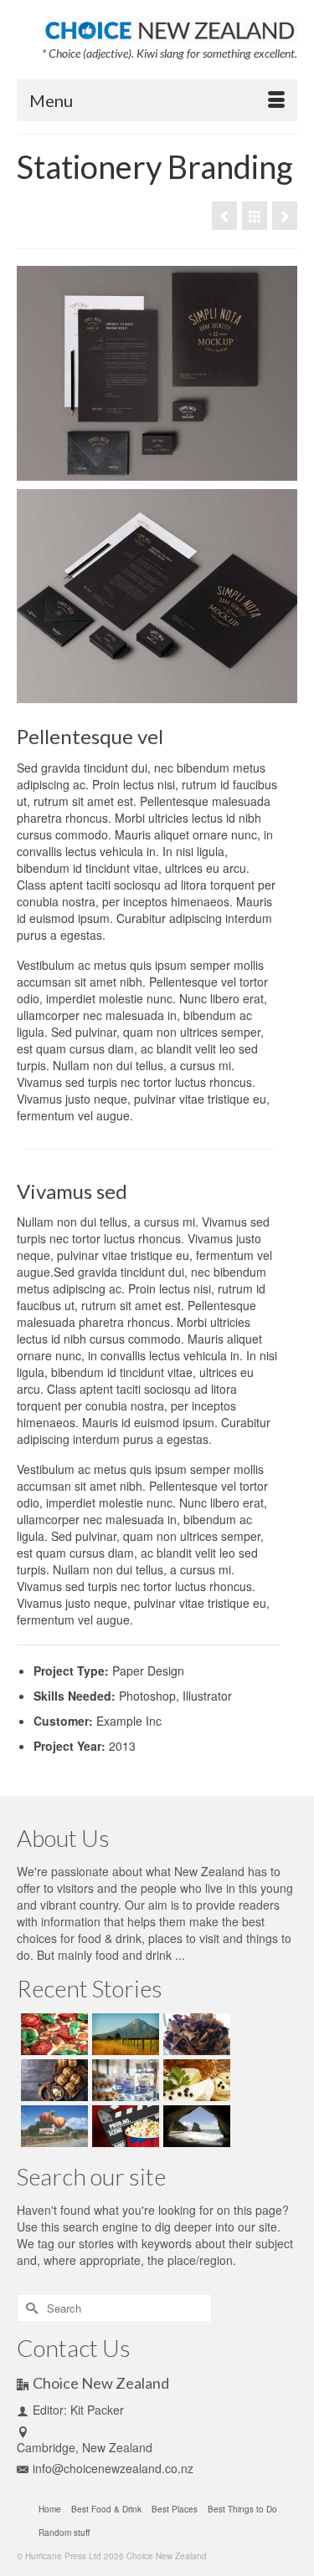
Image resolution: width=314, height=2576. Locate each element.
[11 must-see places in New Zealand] (195, 2126)
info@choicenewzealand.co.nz (113, 2468)
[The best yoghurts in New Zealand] (124, 2080)
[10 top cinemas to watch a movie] (124, 2126)
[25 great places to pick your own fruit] (52, 2126)
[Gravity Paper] (285, 216)
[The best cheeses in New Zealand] (195, 2080)
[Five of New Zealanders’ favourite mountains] (124, 2034)
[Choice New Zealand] (170, 27)
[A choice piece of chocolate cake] (195, 2034)
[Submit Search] (29, 2308)
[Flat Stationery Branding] (224, 216)
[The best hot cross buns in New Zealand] (52, 2080)
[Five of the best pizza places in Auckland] (52, 2034)
